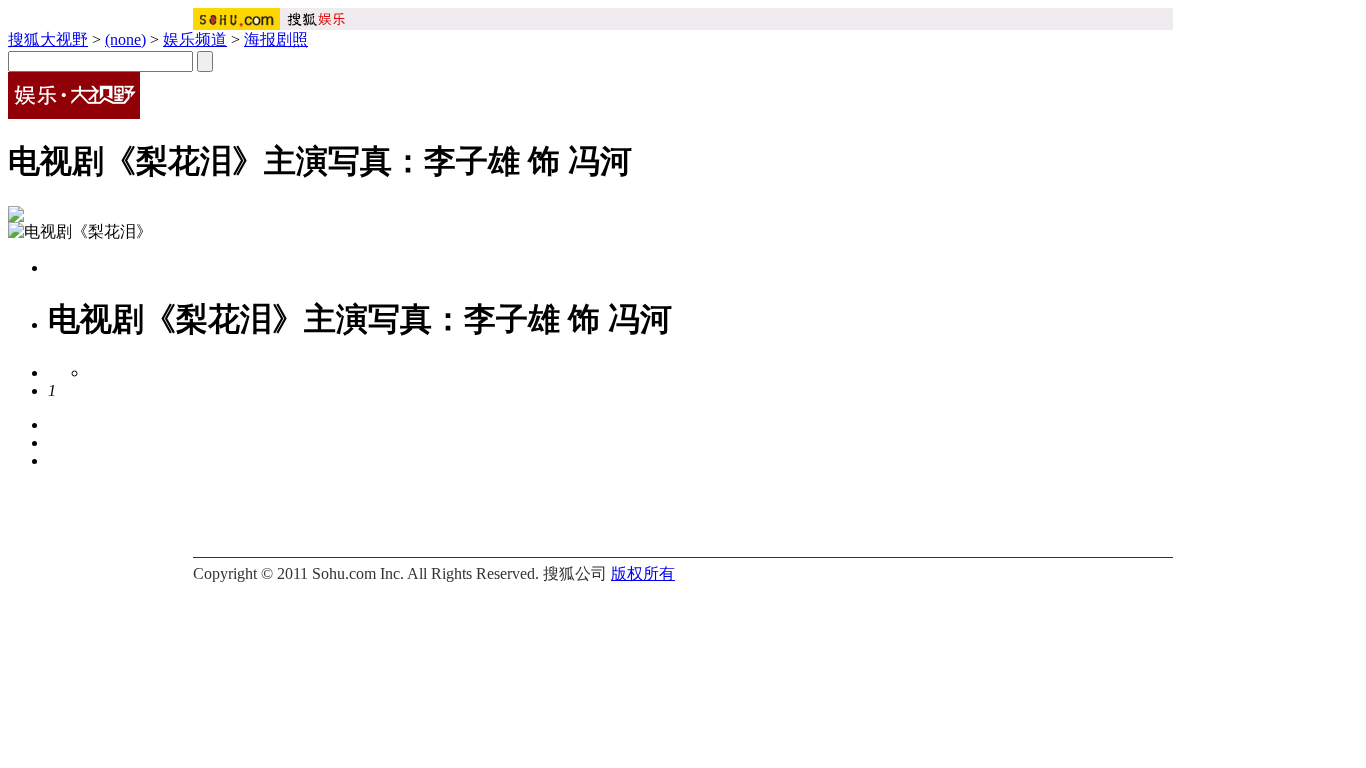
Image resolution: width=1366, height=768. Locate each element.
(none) (125, 39)
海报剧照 (276, 39)
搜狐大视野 (48, 39)
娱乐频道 (195, 39)
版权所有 (643, 573)
